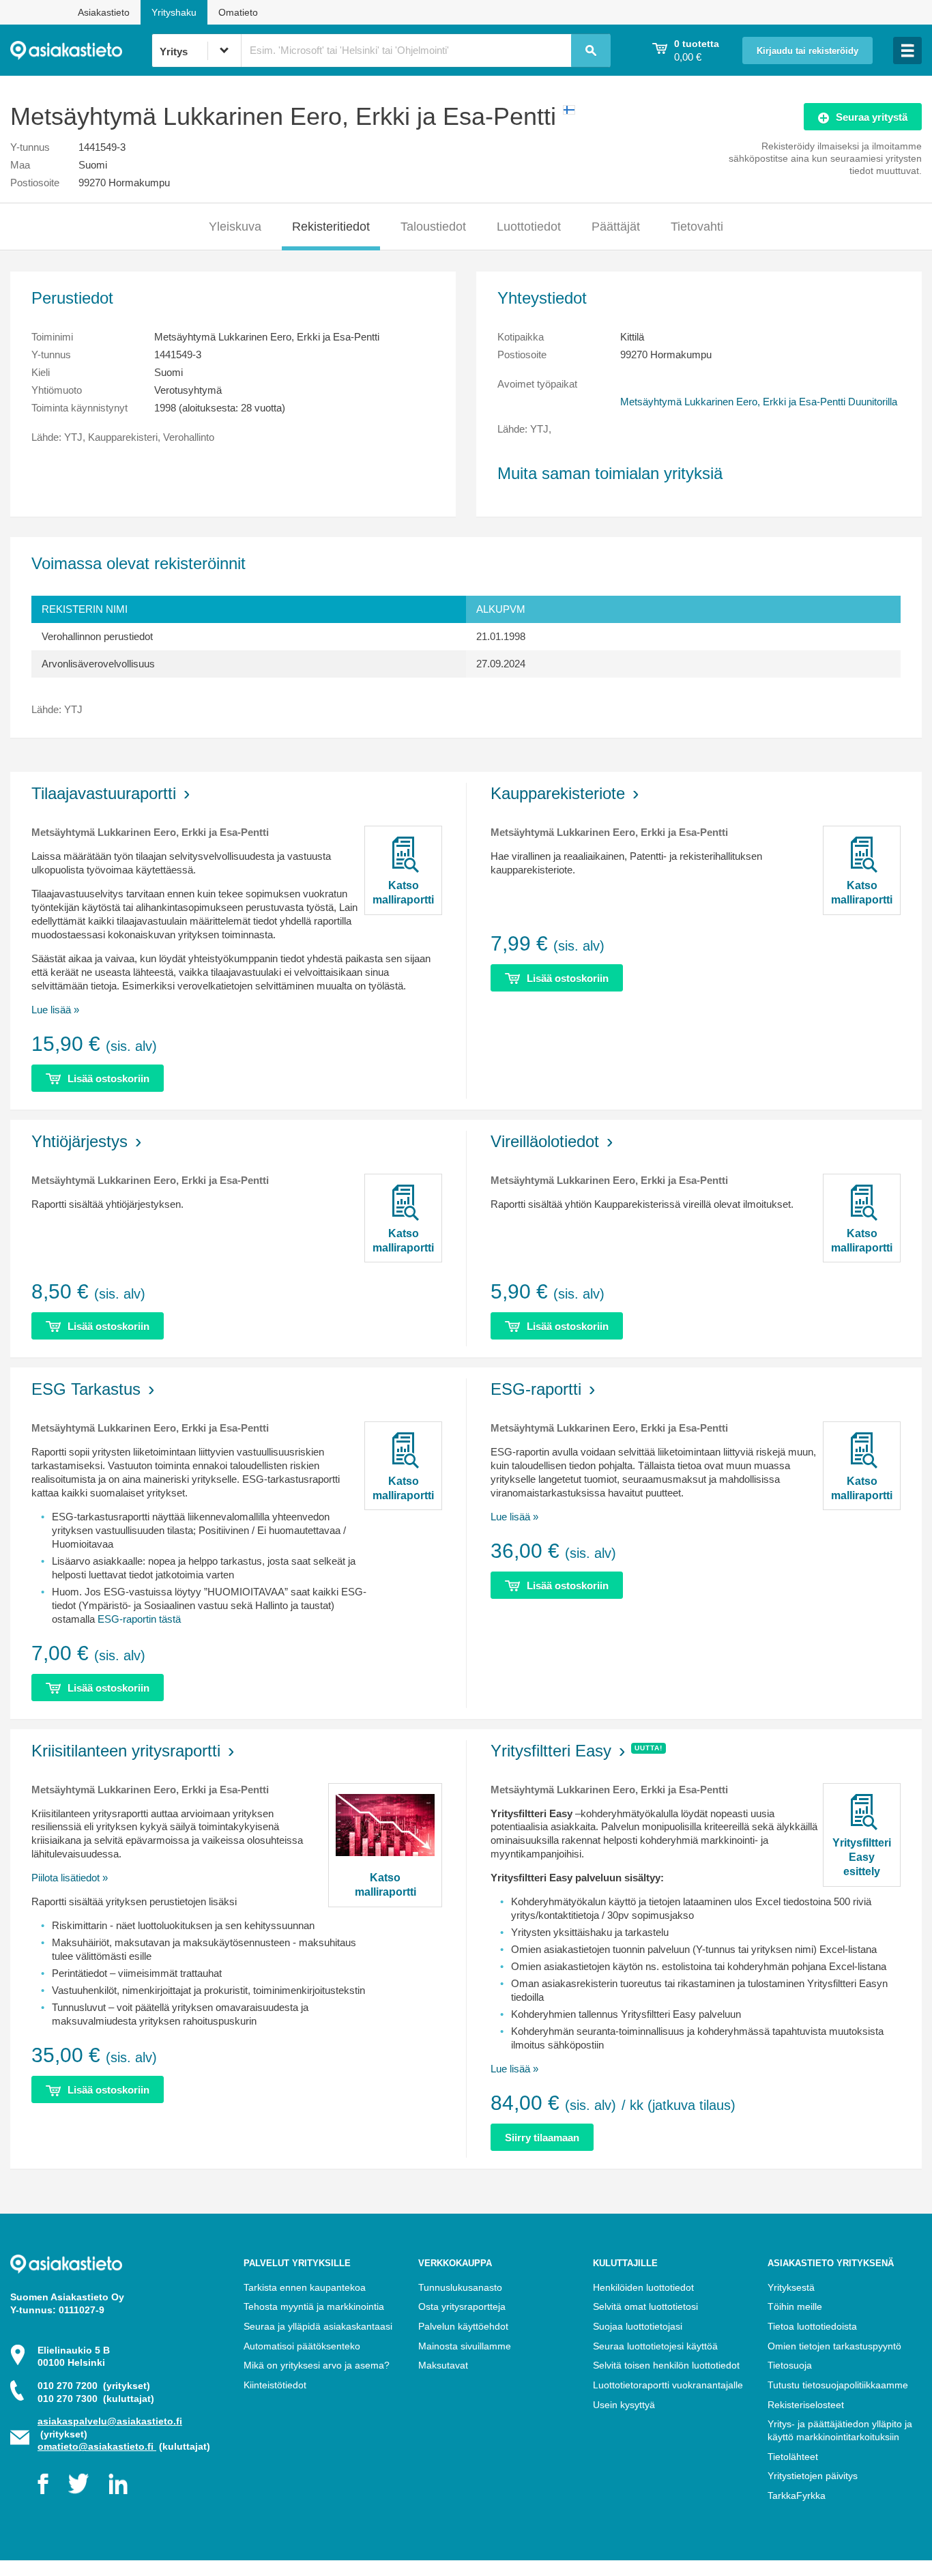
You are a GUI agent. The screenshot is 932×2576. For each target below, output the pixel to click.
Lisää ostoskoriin (108, 1079)
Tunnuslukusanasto (460, 2287)
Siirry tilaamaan (542, 2138)
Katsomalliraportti (403, 893)
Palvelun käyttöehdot (463, 2326)
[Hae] (591, 50)
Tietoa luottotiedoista (812, 2326)
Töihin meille (795, 2306)
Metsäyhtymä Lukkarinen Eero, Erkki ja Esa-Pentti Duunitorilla (759, 402)
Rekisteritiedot (331, 227)
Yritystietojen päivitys (813, 2476)
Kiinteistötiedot (275, 2385)
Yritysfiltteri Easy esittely (862, 1857)
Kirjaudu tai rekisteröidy (807, 51)
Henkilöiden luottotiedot (643, 2287)
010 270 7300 (96, 2399)
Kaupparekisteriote (558, 793)
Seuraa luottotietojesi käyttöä (655, 2346)
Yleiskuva (235, 227)
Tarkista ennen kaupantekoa (305, 2287)
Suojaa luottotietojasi (638, 2326)
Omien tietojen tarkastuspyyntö (834, 2346)
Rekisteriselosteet (806, 2405)
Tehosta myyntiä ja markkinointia (314, 2306)
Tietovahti (697, 227)
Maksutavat (443, 2365)
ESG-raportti (536, 1389)
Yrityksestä (791, 2287)
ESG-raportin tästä (139, 1619)
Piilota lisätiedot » (70, 1878)
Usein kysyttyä (624, 2405)
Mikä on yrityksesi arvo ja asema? (317, 2365)
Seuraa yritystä (872, 117)
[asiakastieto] (81, 50)
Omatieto (238, 12)
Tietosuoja (790, 2365)
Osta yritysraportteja (462, 2306)
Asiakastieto (104, 12)
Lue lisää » (55, 1010)
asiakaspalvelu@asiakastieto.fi (110, 2421)
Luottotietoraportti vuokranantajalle (668, 2385)
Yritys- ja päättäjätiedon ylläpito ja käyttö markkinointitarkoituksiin (840, 2430)
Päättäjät (616, 227)
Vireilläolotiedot (545, 1141)
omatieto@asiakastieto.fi (97, 2446)
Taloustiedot (433, 227)
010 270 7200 (94, 2386)
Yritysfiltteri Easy (551, 1751)
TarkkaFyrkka (797, 2495)
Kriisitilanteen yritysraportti (126, 1751)
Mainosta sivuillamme (465, 2346)
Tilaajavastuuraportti (104, 793)
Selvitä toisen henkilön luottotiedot (666, 2365)
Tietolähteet (793, 2457)
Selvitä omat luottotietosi (645, 2306)
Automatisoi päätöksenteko (302, 2346)
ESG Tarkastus (86, 1389)
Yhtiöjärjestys (79, 1141)
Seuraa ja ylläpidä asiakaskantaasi (318, 2326)
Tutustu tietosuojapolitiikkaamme (838, 2385)
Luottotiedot (529, 227)
